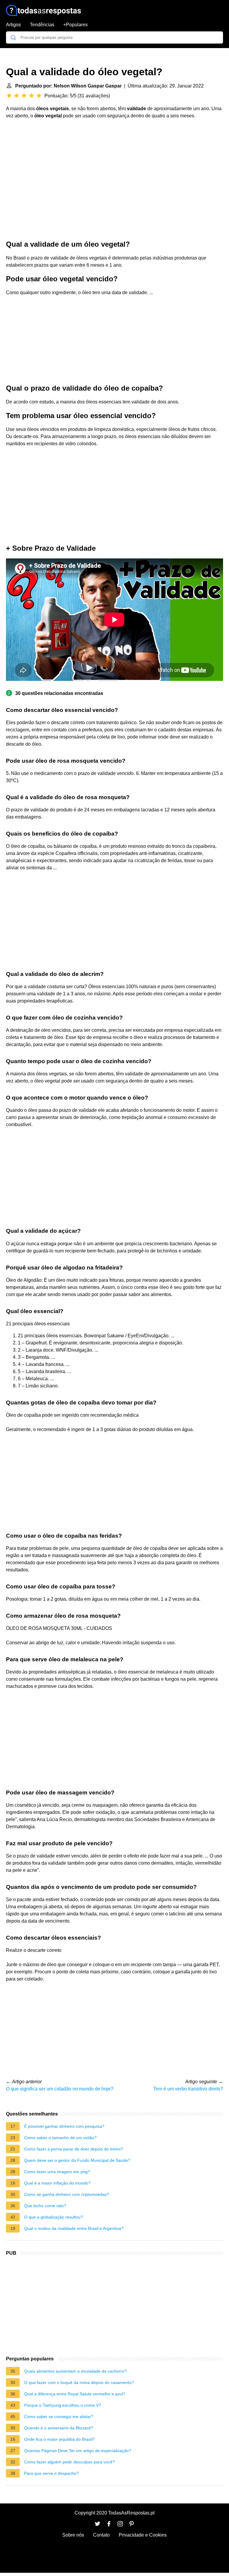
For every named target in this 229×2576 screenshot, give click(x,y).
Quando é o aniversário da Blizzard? (59, 2428)
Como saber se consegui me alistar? (59, 2417)
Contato (101, 2535)
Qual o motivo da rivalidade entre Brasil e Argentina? (74, 2228)
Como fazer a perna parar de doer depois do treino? (74, 2149)
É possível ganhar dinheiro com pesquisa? (64, 2126)
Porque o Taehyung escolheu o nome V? (63, 2405)
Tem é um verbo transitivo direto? (188, 2089)
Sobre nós (73, 2535)
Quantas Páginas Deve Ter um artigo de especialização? (78, 2451)
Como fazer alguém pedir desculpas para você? (69, 2462)
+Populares (75, 25)
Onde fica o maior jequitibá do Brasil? (59, 2439)
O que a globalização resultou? (54, 2217)
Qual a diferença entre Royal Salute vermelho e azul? (75, 2394)
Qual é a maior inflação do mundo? (57, 2183)
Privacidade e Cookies (143, 2535)
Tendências (42, 25)
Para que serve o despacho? (51, 2473)
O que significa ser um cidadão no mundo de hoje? (60, 2089)
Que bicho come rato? (45, 2206)
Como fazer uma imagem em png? (57, 2172)
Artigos (13, 25)
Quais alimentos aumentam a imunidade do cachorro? (75, 2371)
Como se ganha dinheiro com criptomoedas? (67, 2194)
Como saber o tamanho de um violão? (60, 2138)
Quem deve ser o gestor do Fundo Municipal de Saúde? (77, 2160)
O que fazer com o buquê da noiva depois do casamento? (79, 2382)
